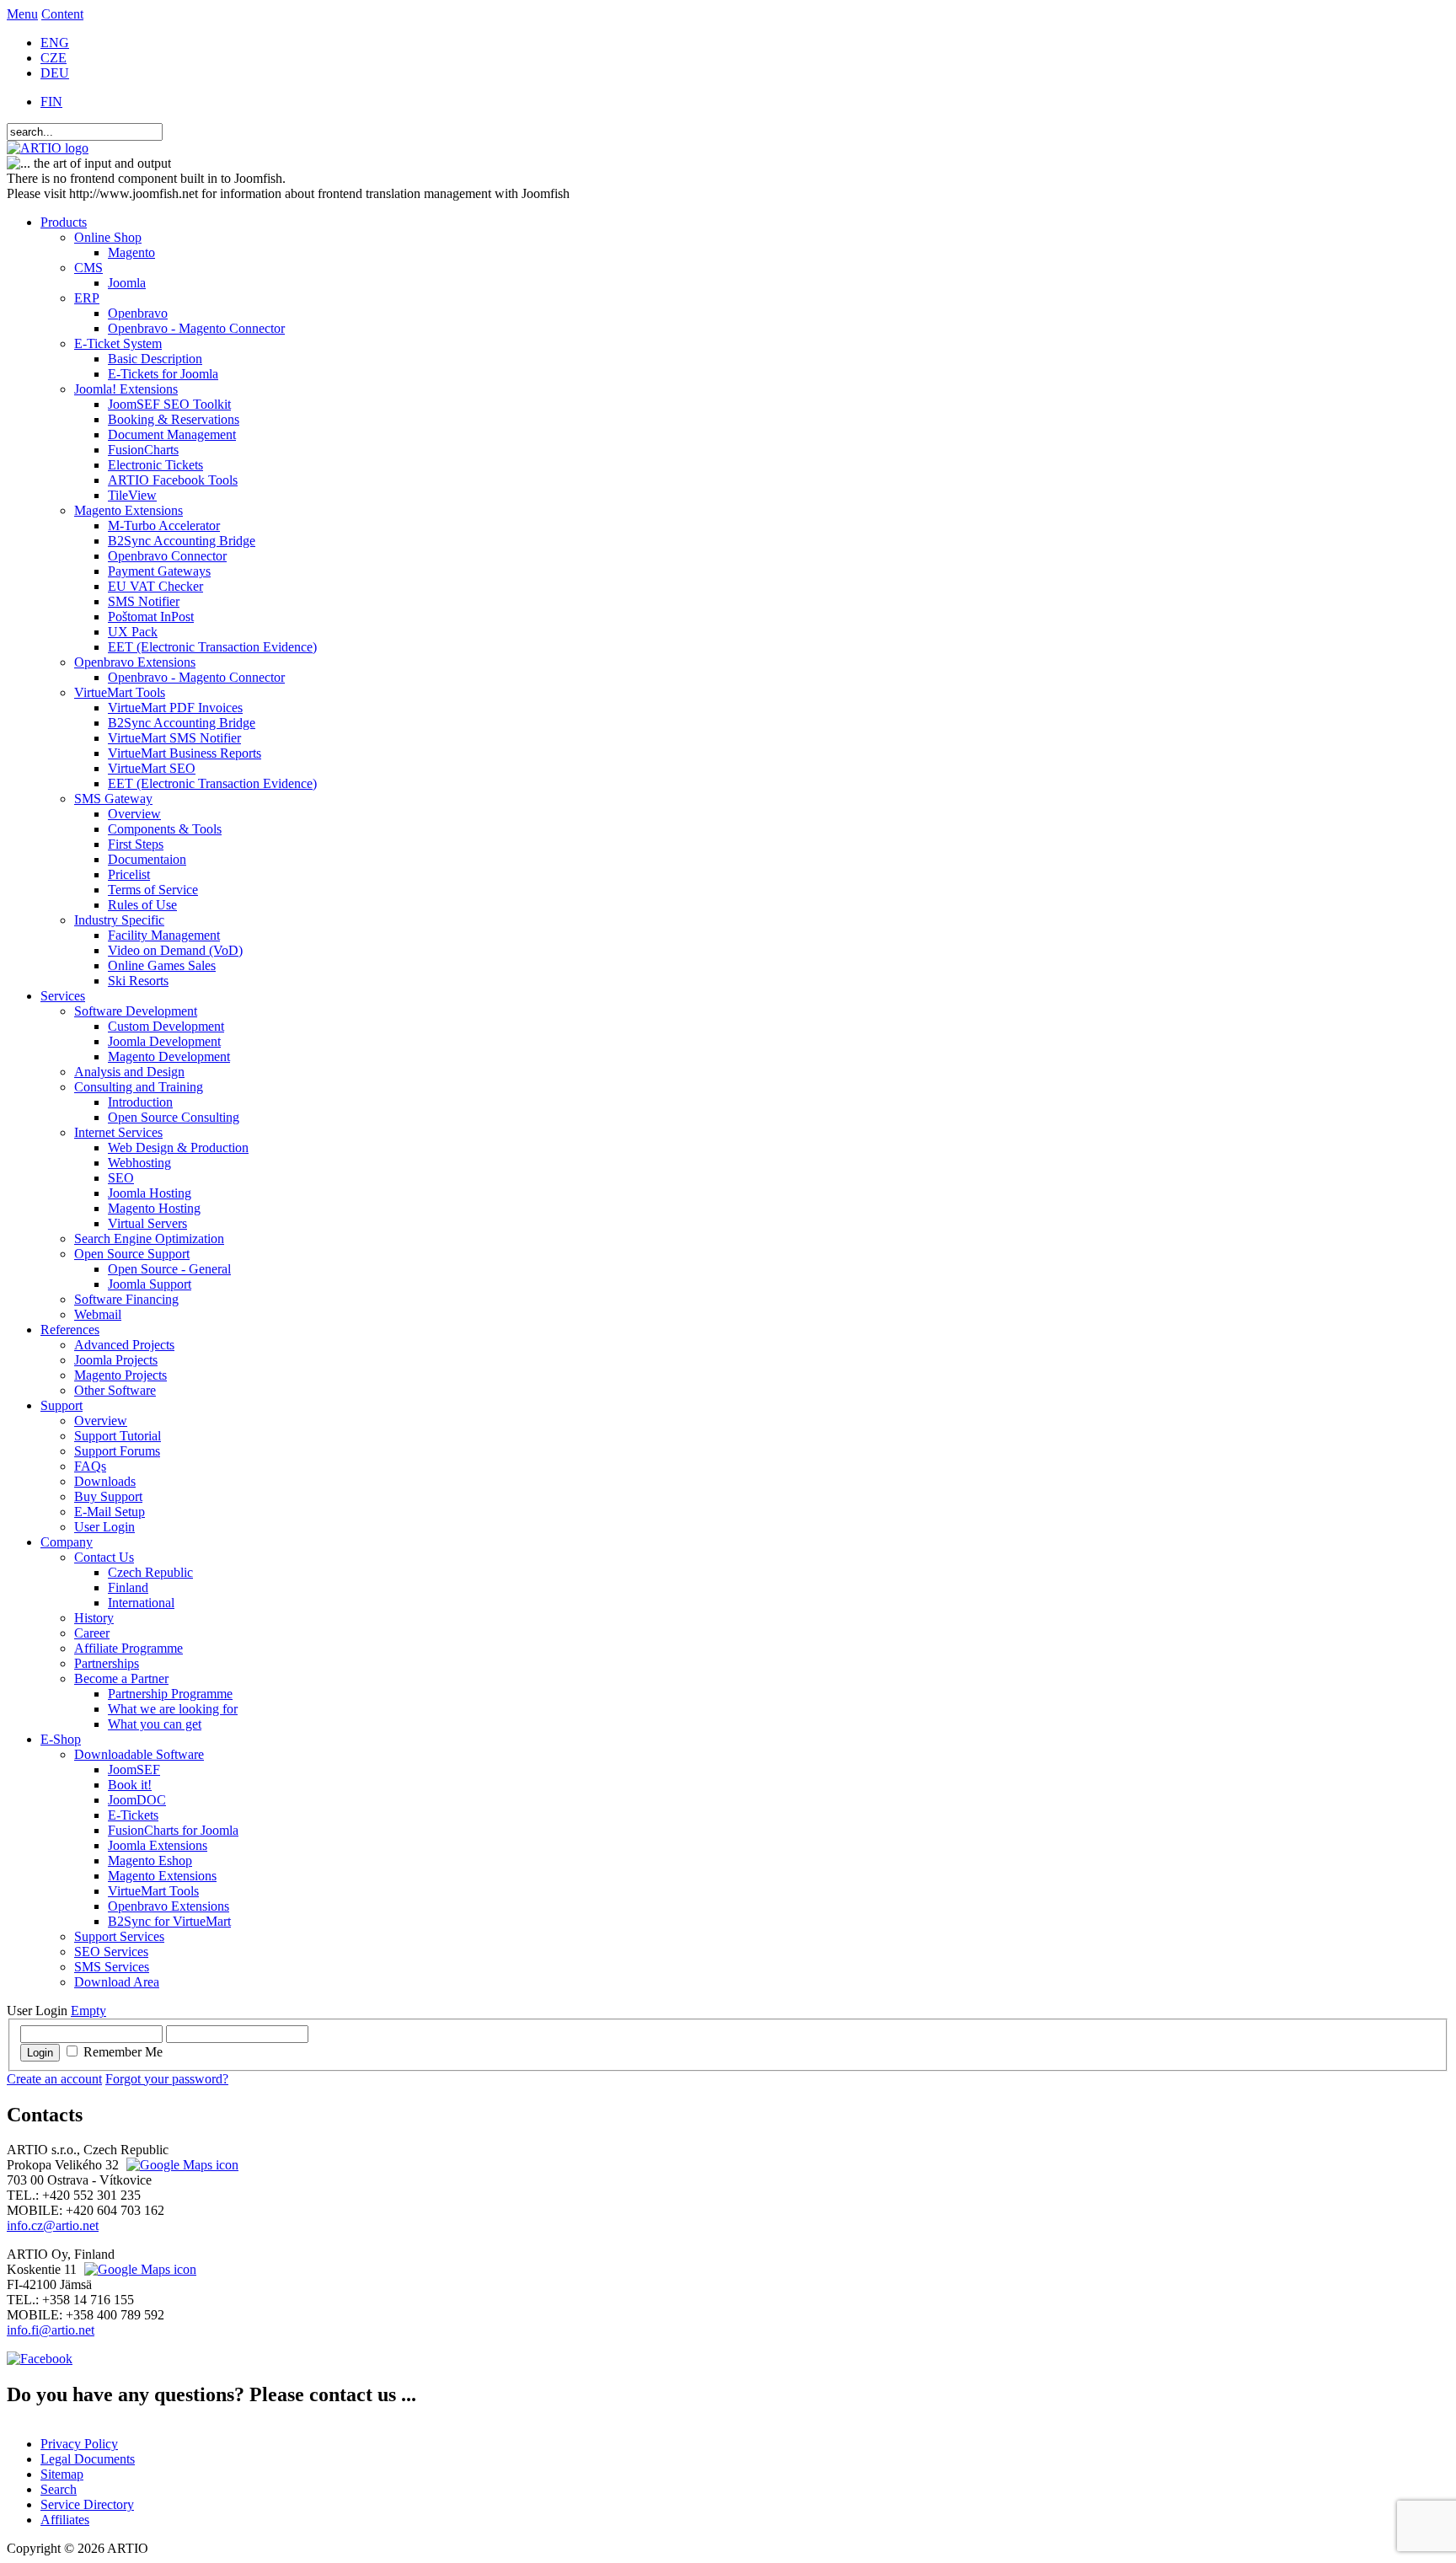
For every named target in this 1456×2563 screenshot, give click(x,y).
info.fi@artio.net (51, 2330)
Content (62, 14)
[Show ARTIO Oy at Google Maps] (138, 2269)
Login (40, 2053)
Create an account (54, 2079)
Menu (22, 14)
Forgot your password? (167, 2079)
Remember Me (123, 2052)
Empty (88, 2011)
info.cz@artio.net (53, 2225)
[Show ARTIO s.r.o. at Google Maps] (180, 2165)
